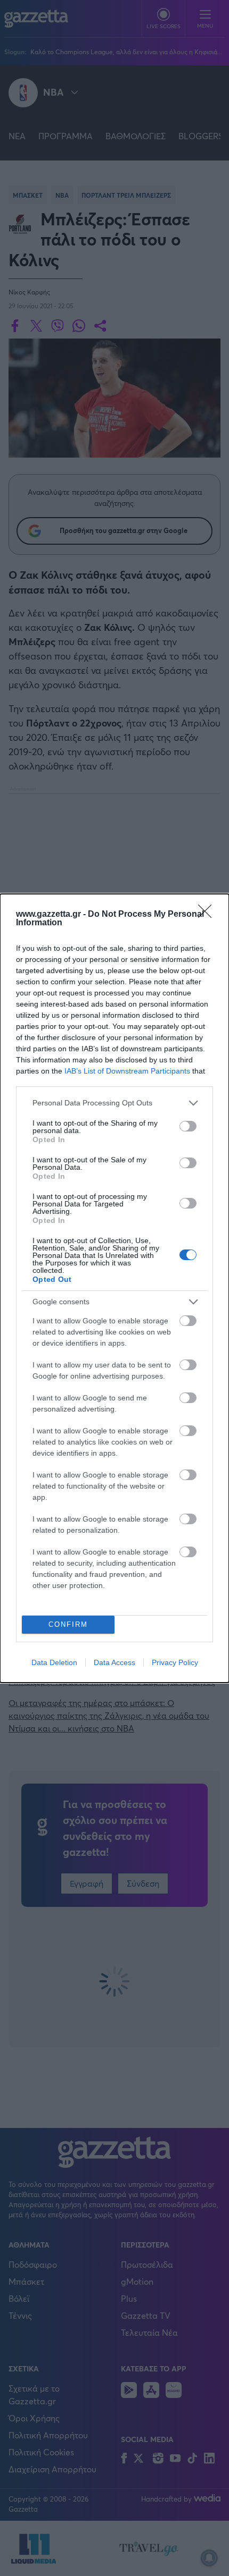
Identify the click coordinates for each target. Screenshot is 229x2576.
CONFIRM (68, 1624)
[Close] (208, 915)
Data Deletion (54, 1662)
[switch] (188, 1126)
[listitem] (114, 1103)
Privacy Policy (175, 1662)
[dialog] (114, 1288)
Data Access (114, 1662)
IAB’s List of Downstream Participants (127, 1071)
